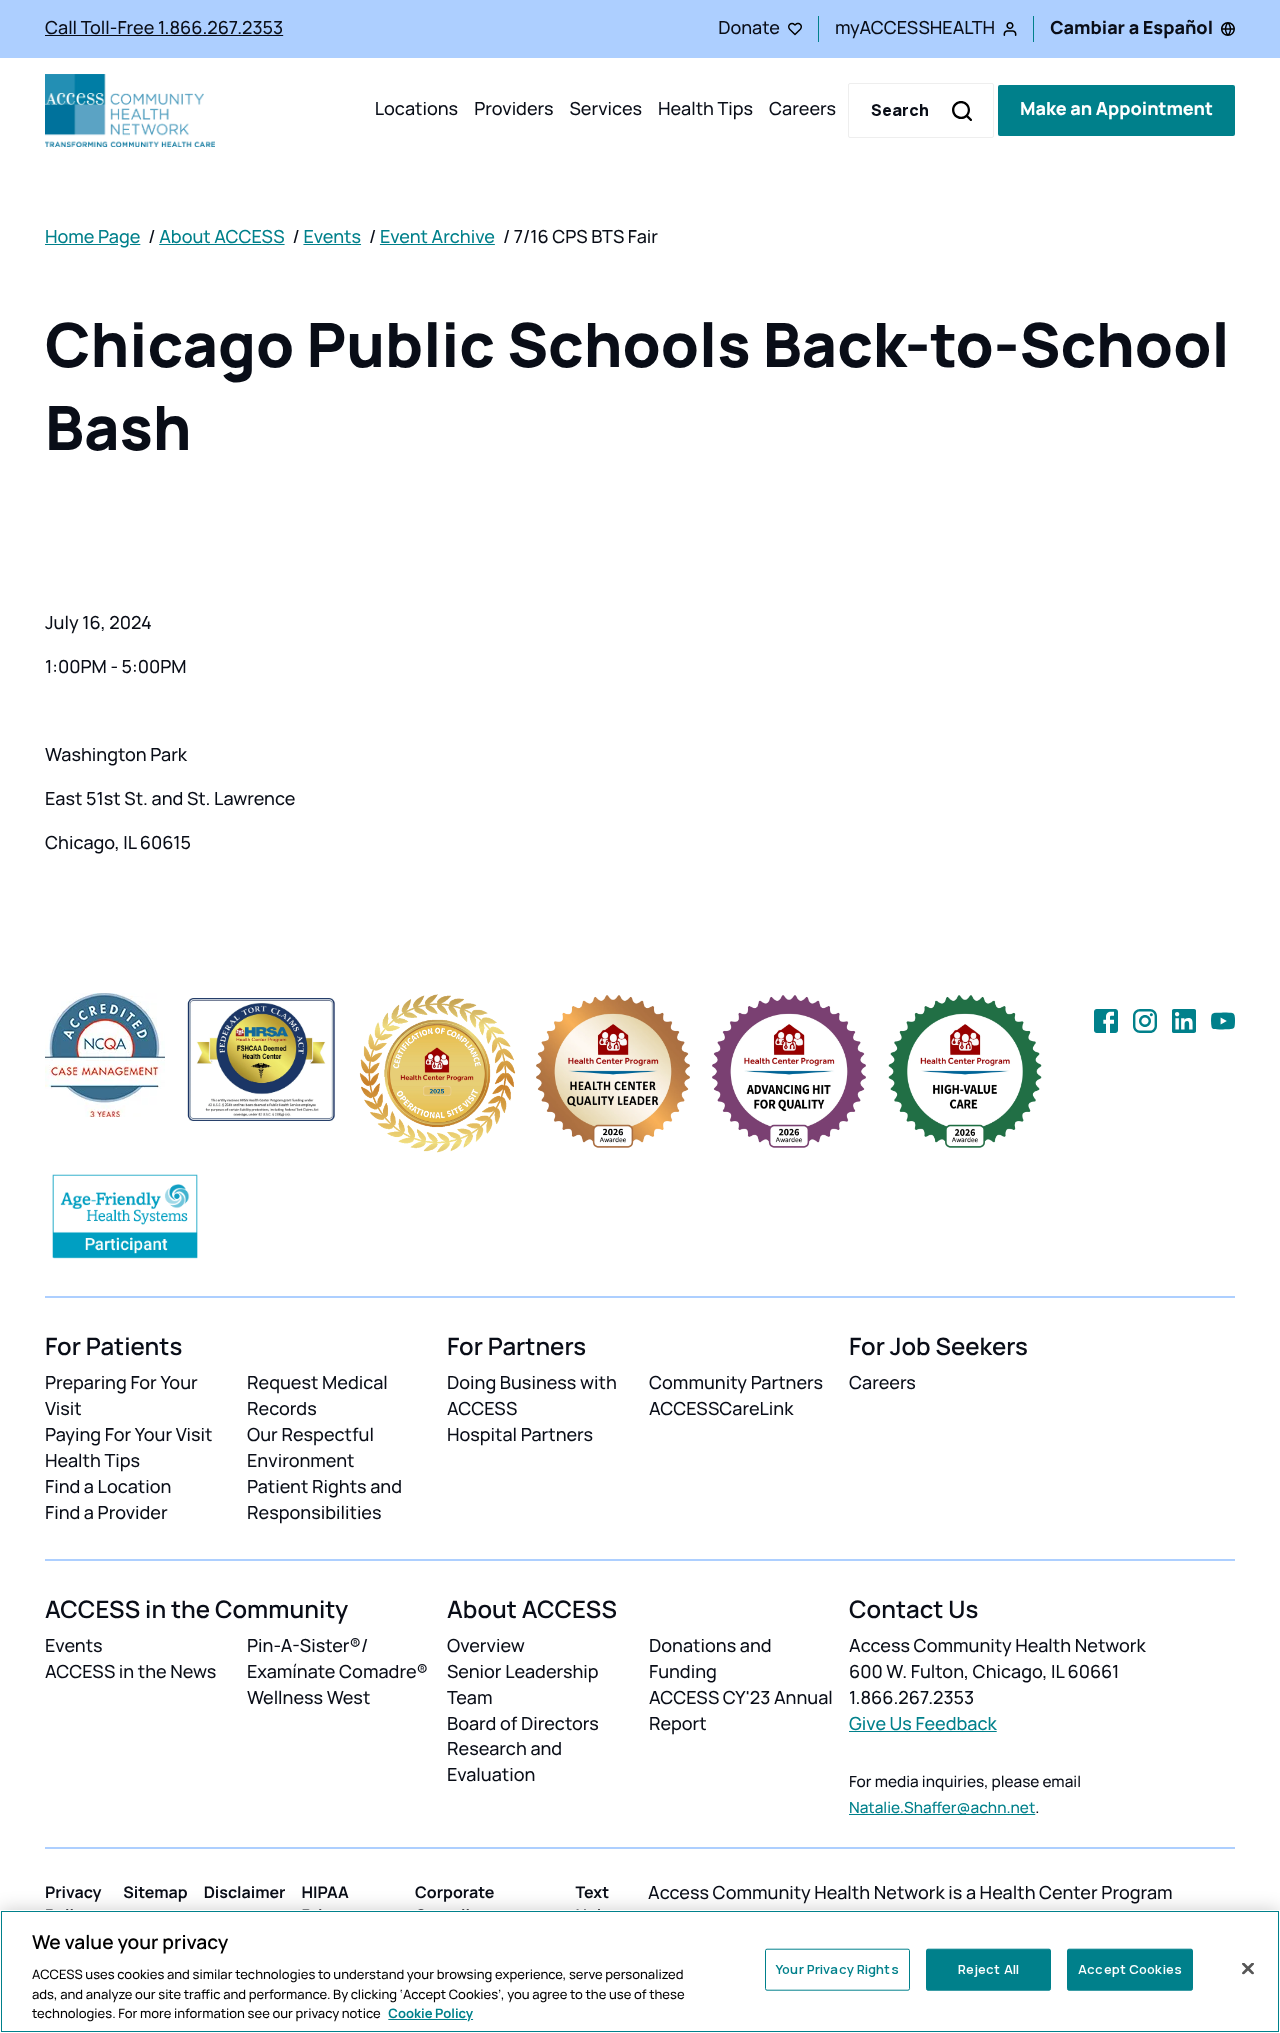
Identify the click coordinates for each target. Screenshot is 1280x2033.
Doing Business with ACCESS (532, 1396)
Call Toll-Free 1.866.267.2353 (164, 28)
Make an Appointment (1116, 110)
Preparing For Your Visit (121, 1396)
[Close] (1248, 1969)
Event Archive (437, 237)
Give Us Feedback (923, 1724)
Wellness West (308, 1698)
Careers (802, 110)
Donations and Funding (710, 1659)
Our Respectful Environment (310, 1448)
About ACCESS (221, 237)
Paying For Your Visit (128, 1435)
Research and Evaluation (504, 1762)
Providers (513, 110)
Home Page (92, 237)
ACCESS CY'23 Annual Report (741, 1711)
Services (605, 110)
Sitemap (155, 1892)
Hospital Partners (520, 1435)
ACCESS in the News (130, 1672)
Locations (416, 110)
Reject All (988, 1969)
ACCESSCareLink (721, 1409)
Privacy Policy (73, 1903)
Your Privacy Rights (837, 1969)
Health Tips (705, 110)
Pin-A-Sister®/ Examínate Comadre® (337, 1659)
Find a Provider (106, 1513)
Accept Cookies (1130, 1969)
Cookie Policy (430, 2012)
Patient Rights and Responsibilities (324, 1500)
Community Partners (736, 1383)
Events (332, 237)
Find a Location (108, 1487)
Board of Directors (523, 1724)
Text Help (594, 1903)
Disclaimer (245, 1892)
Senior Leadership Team (523, 1685)
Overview (486, 1646)
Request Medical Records (317, 1396)
